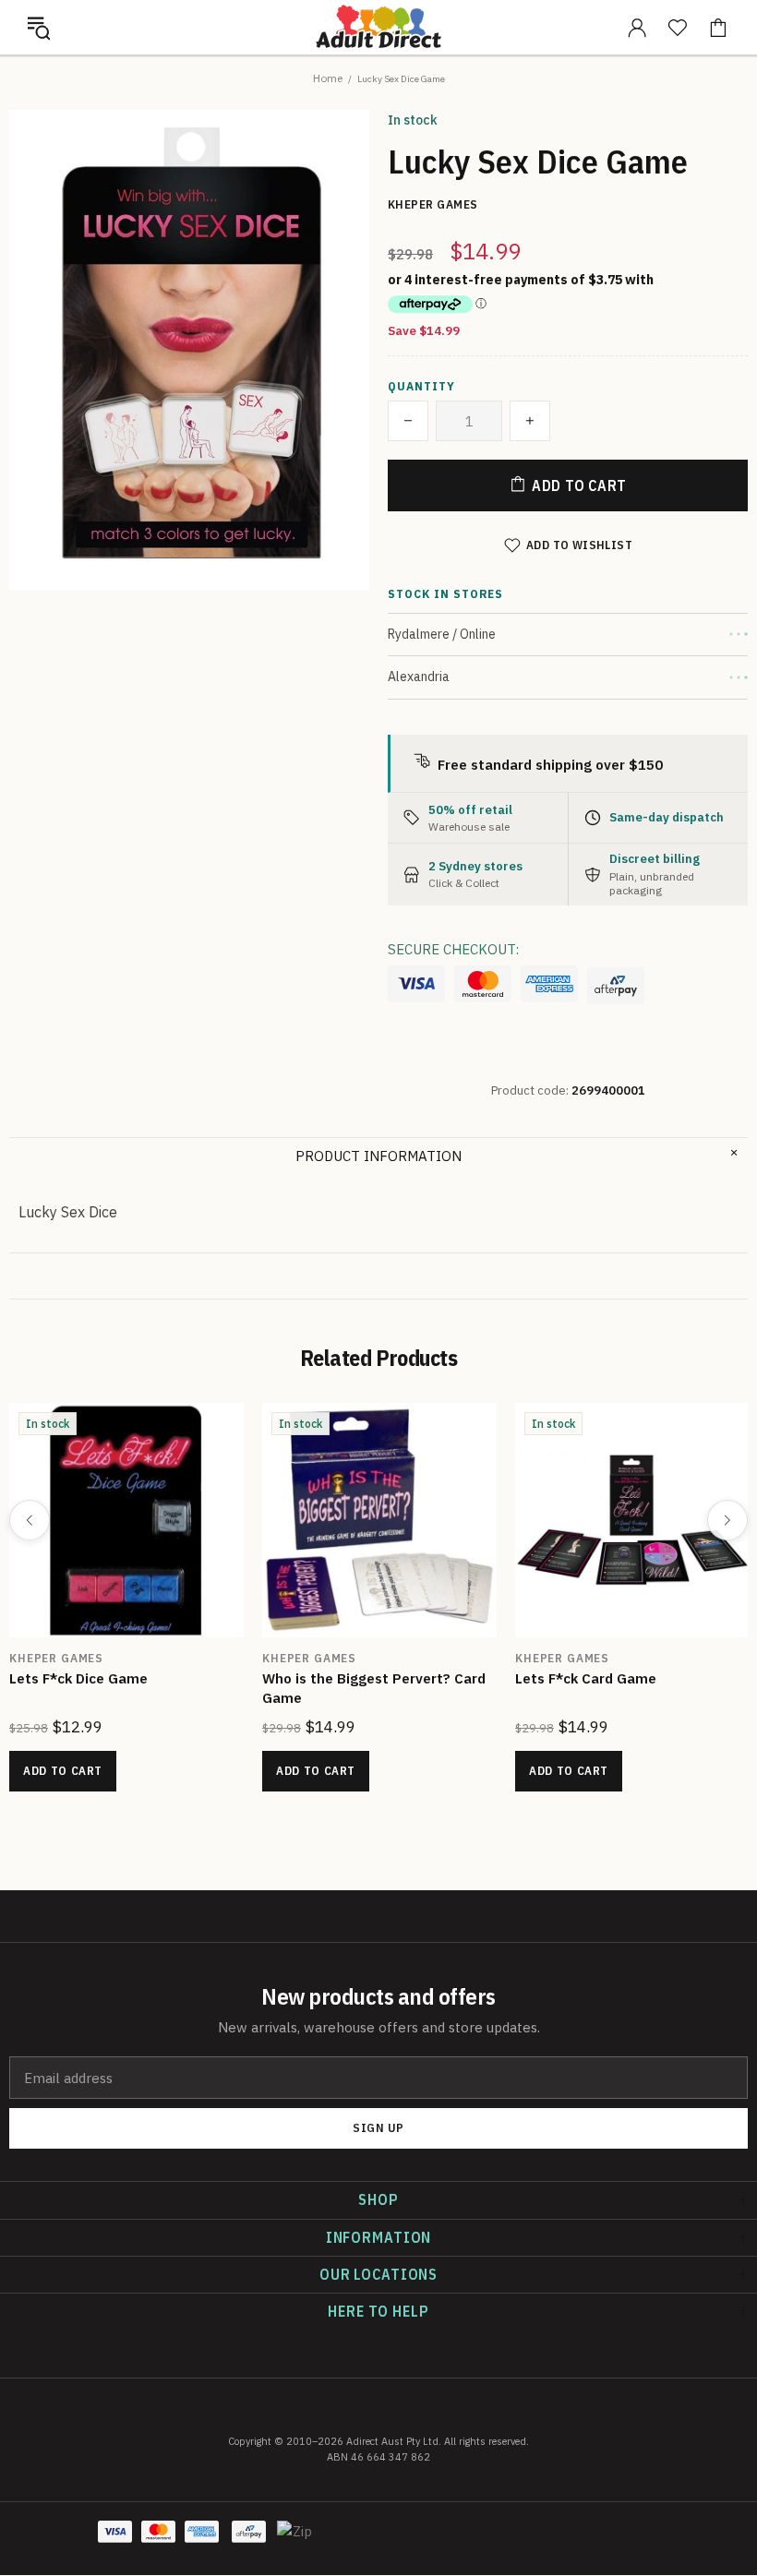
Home (328, 78)
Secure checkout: (453, 949)
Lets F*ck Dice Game (78, 1678)
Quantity (421, 387)
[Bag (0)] (718, 28)
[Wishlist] (678, 28)
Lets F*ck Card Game (586, 1678)
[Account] (637, 28)
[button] (39, 28)
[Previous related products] (30, 1520)
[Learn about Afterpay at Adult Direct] (616, 986)
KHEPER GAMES (56, 1658)
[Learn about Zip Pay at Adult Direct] (295, 2541)
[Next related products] (727, 1520)
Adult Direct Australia (378, 27)
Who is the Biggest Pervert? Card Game (374, 1688)
